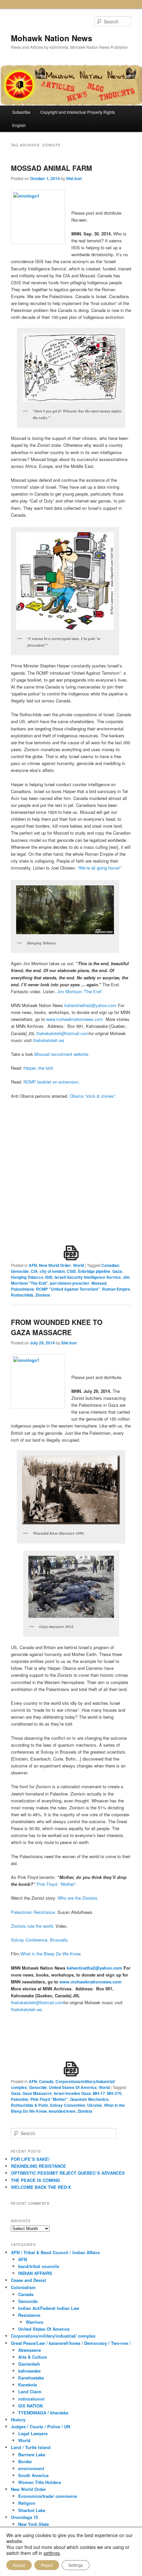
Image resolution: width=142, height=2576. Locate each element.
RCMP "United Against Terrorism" (68, 1289)
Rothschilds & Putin (29, 2105)
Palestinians (22, 1289)
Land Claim (30, 2392)
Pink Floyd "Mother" (49, 2099)
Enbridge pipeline (94, 1271)
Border (25, 2461)
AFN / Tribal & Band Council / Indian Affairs (55, 2252)
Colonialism (23, 2287)
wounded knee (62, 2111)
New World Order (55, 1265)
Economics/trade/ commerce (48, 2496)
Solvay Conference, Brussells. (40, 1940)
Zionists (43, 1295)
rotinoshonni (31, 2399)
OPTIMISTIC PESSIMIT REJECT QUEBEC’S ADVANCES (68, 2173)
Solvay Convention (68, 2105)
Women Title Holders (40, 2482)
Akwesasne (30, 2350)
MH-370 (114, 2093)
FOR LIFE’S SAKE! (30, 2159)
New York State (34, 2524)
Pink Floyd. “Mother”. (57, 1884)
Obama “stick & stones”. (93, 1096)
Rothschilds (22, 1295)
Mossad (99, 1283)
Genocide (38, 2087)
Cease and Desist (28, 2280)
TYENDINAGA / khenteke (43, 2413)
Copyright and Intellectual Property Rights (78, 112)
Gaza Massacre (37, 2093)
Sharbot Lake (32, 2510)
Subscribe (21, 112)
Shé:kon (74, 178)
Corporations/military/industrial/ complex (53, 2336)
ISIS (49, 1277)
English (19, 125)
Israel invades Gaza (72, 2093)
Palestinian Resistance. (34, 1912)
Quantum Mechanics (89, 2099)
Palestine (20, 2099)
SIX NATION (30, 2406)
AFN (33, 1265)
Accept (19, 2565)
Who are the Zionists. (78, 1898)
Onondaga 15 (24, 2517)
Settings (76, 2565)
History (18, 2420)
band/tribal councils (39, 2266)
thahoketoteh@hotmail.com (63, 1033)
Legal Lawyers (33, 2433)
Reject (47, 2565)
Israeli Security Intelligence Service (88, 1277)
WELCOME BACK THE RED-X (41, 2187)
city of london (52, 1271)
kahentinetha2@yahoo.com (90, 1005)
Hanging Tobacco (27, 1277)
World (78, 1265)
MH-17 (99, 2093)
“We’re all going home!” (100, 868)
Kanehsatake (31, 2378)
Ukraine (95, 2105)
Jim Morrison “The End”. (80, 991)
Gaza (117, 1271)
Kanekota (28, 2385)
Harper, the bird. (39, 1068)
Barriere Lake (32, 2454)
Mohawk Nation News (52, 38)
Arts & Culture (33, 2357)
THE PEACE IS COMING (35, 2180)
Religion (27, 2503)
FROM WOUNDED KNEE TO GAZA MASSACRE (57, 1327)
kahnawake (29, 2371)
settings (52, 2553)
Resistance (29, 2315)
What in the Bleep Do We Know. (51, 1954)
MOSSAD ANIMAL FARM (52, 168)
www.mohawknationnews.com (75, 1019)
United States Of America (73, 2087)
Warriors (35, 2322)
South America (33, 2475)
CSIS (71, 1271)
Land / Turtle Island (31, 2447)
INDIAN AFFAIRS (35, 2273)
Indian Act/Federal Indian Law (49, 2308)
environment (31, 2468)
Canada (46, 2081)
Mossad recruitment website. (62, 1054)
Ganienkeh (29, 2364)
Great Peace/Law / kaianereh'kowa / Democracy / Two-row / (71, 2343)
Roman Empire (116, 1289)
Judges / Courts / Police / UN (40, 2426)
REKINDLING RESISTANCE (38, 2166)
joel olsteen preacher (70, 1283)
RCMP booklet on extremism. (52, 1082)
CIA (34, 1271)
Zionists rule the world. (33, 1926)
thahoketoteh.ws (49, 1040)
